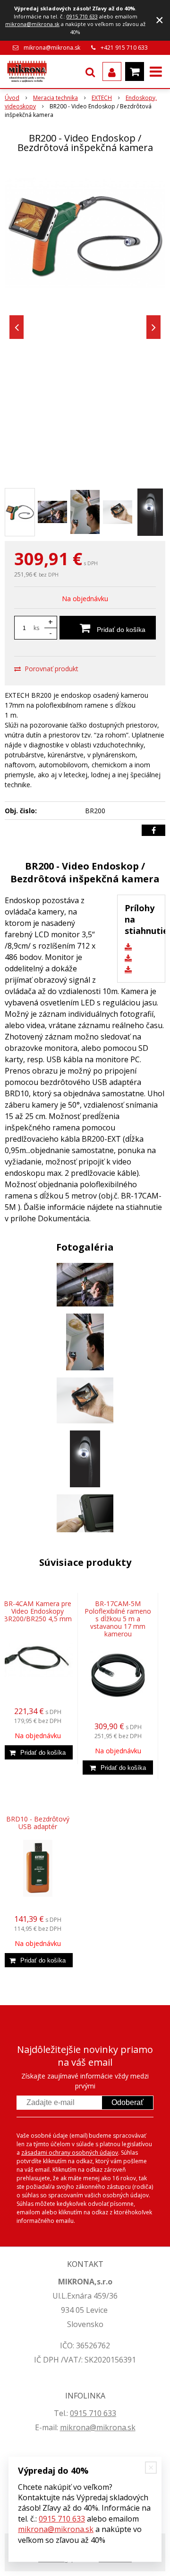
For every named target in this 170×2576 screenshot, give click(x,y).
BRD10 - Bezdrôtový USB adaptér (38, 1823)
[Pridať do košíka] (38, 1752)
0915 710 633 (82, 16)
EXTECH (102, 98)
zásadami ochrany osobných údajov (70, 2153)
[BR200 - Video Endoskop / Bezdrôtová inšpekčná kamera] (85, 233)
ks (36, 628)
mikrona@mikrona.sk (32, 24)
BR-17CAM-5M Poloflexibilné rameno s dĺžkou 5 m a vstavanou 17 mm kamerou (118, 1619)
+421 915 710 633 (124, 48)
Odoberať (127, 2102)
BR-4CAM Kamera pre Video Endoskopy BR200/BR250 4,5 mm (38, 1611)
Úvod (12, 98)
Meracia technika (55, 98)
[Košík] (135, 71)
